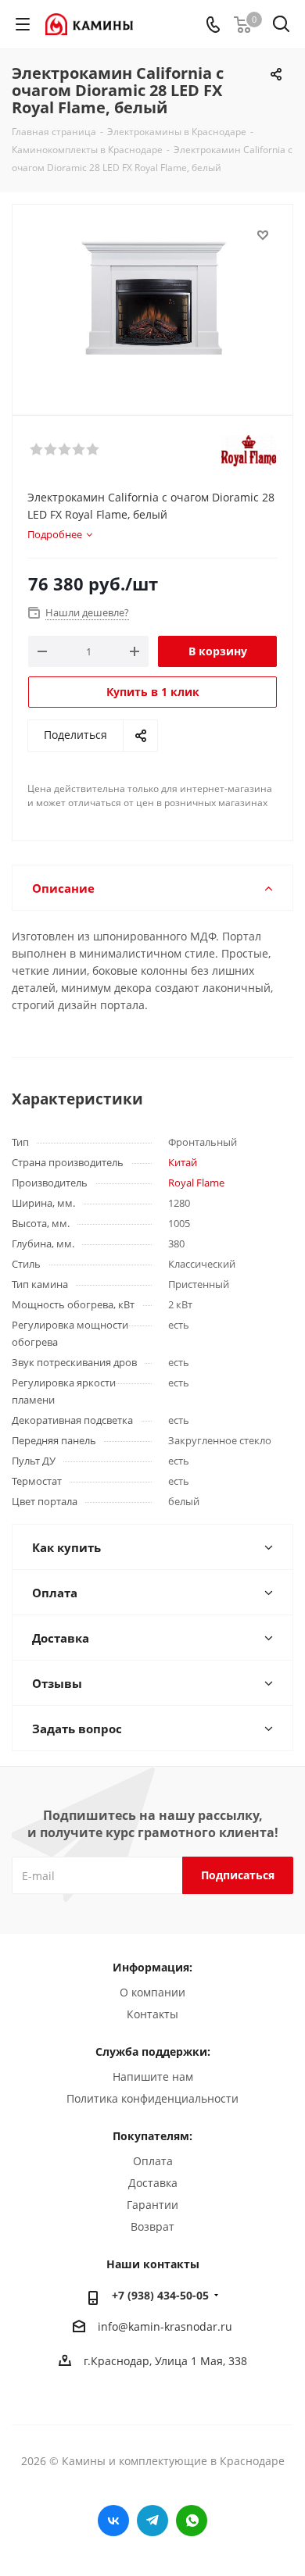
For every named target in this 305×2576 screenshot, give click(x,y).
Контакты (152, 2014)
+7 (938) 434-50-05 (160, 2295)
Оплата (153, 2161)
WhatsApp (192, 2521)
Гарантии (152, 2205)
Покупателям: (152, 2136)
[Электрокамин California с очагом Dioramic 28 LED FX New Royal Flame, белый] (152, 303)
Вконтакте (113, 2521)
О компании (152, 1992)
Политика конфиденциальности (152, 2098)
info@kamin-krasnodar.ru (165, 2326)
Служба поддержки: (153, 2052)
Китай (183, 1162)
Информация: (152, 1967)
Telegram (152, 2521)
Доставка (153, 2183)
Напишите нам (153, 2076)
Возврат (152, 2226)
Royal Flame (196, 1183)
